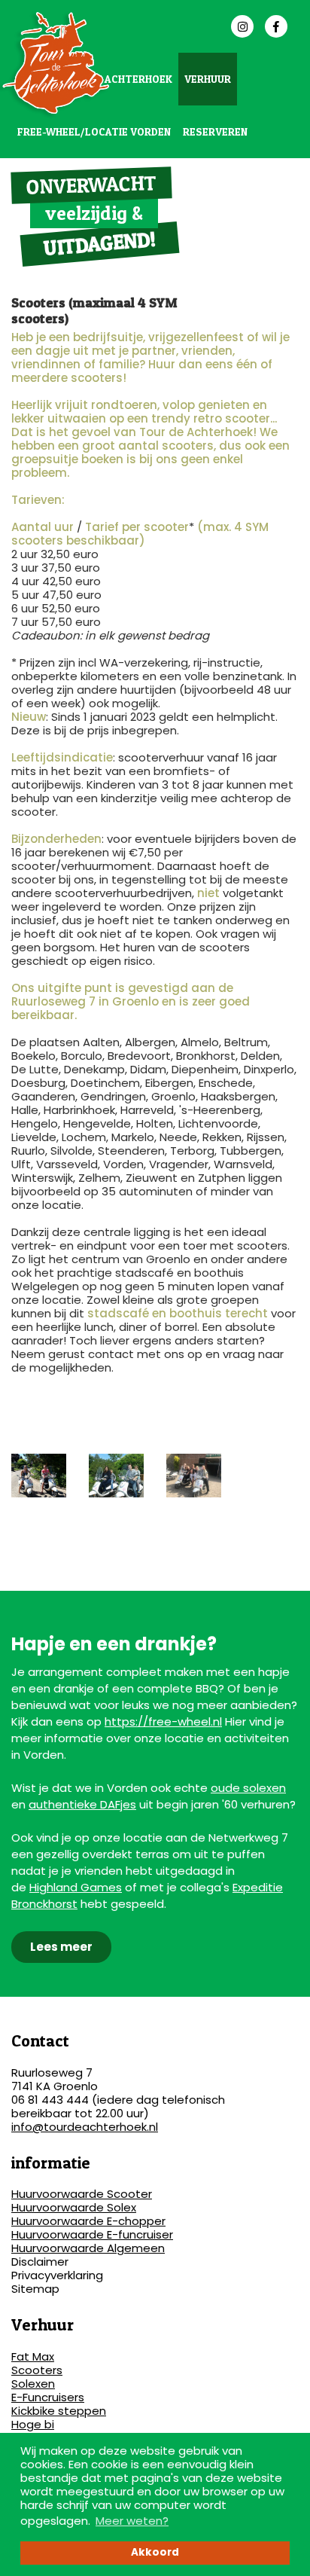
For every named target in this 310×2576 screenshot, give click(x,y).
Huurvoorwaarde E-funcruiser (92, 2234)
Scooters (37, 2370)
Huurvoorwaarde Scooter (82, 2194)
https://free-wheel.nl (163, 1721)
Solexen (33, 2384)
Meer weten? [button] (132, 2521)
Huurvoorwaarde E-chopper (88, 2221)
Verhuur (208, 79)
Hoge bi (33, 2424)
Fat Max (33, 2356)
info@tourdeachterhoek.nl (85, 2127)
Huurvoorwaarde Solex (74, 2207)
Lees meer (61, 1947)
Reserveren (215, 131)
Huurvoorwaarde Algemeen (88, 2248)
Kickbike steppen (59, 2411)
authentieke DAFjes (82, 1804)
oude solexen (248, 1788)
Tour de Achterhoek (115, 79)
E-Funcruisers (48, 2397)
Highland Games (76, 1887)
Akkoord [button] (155, 2552)
